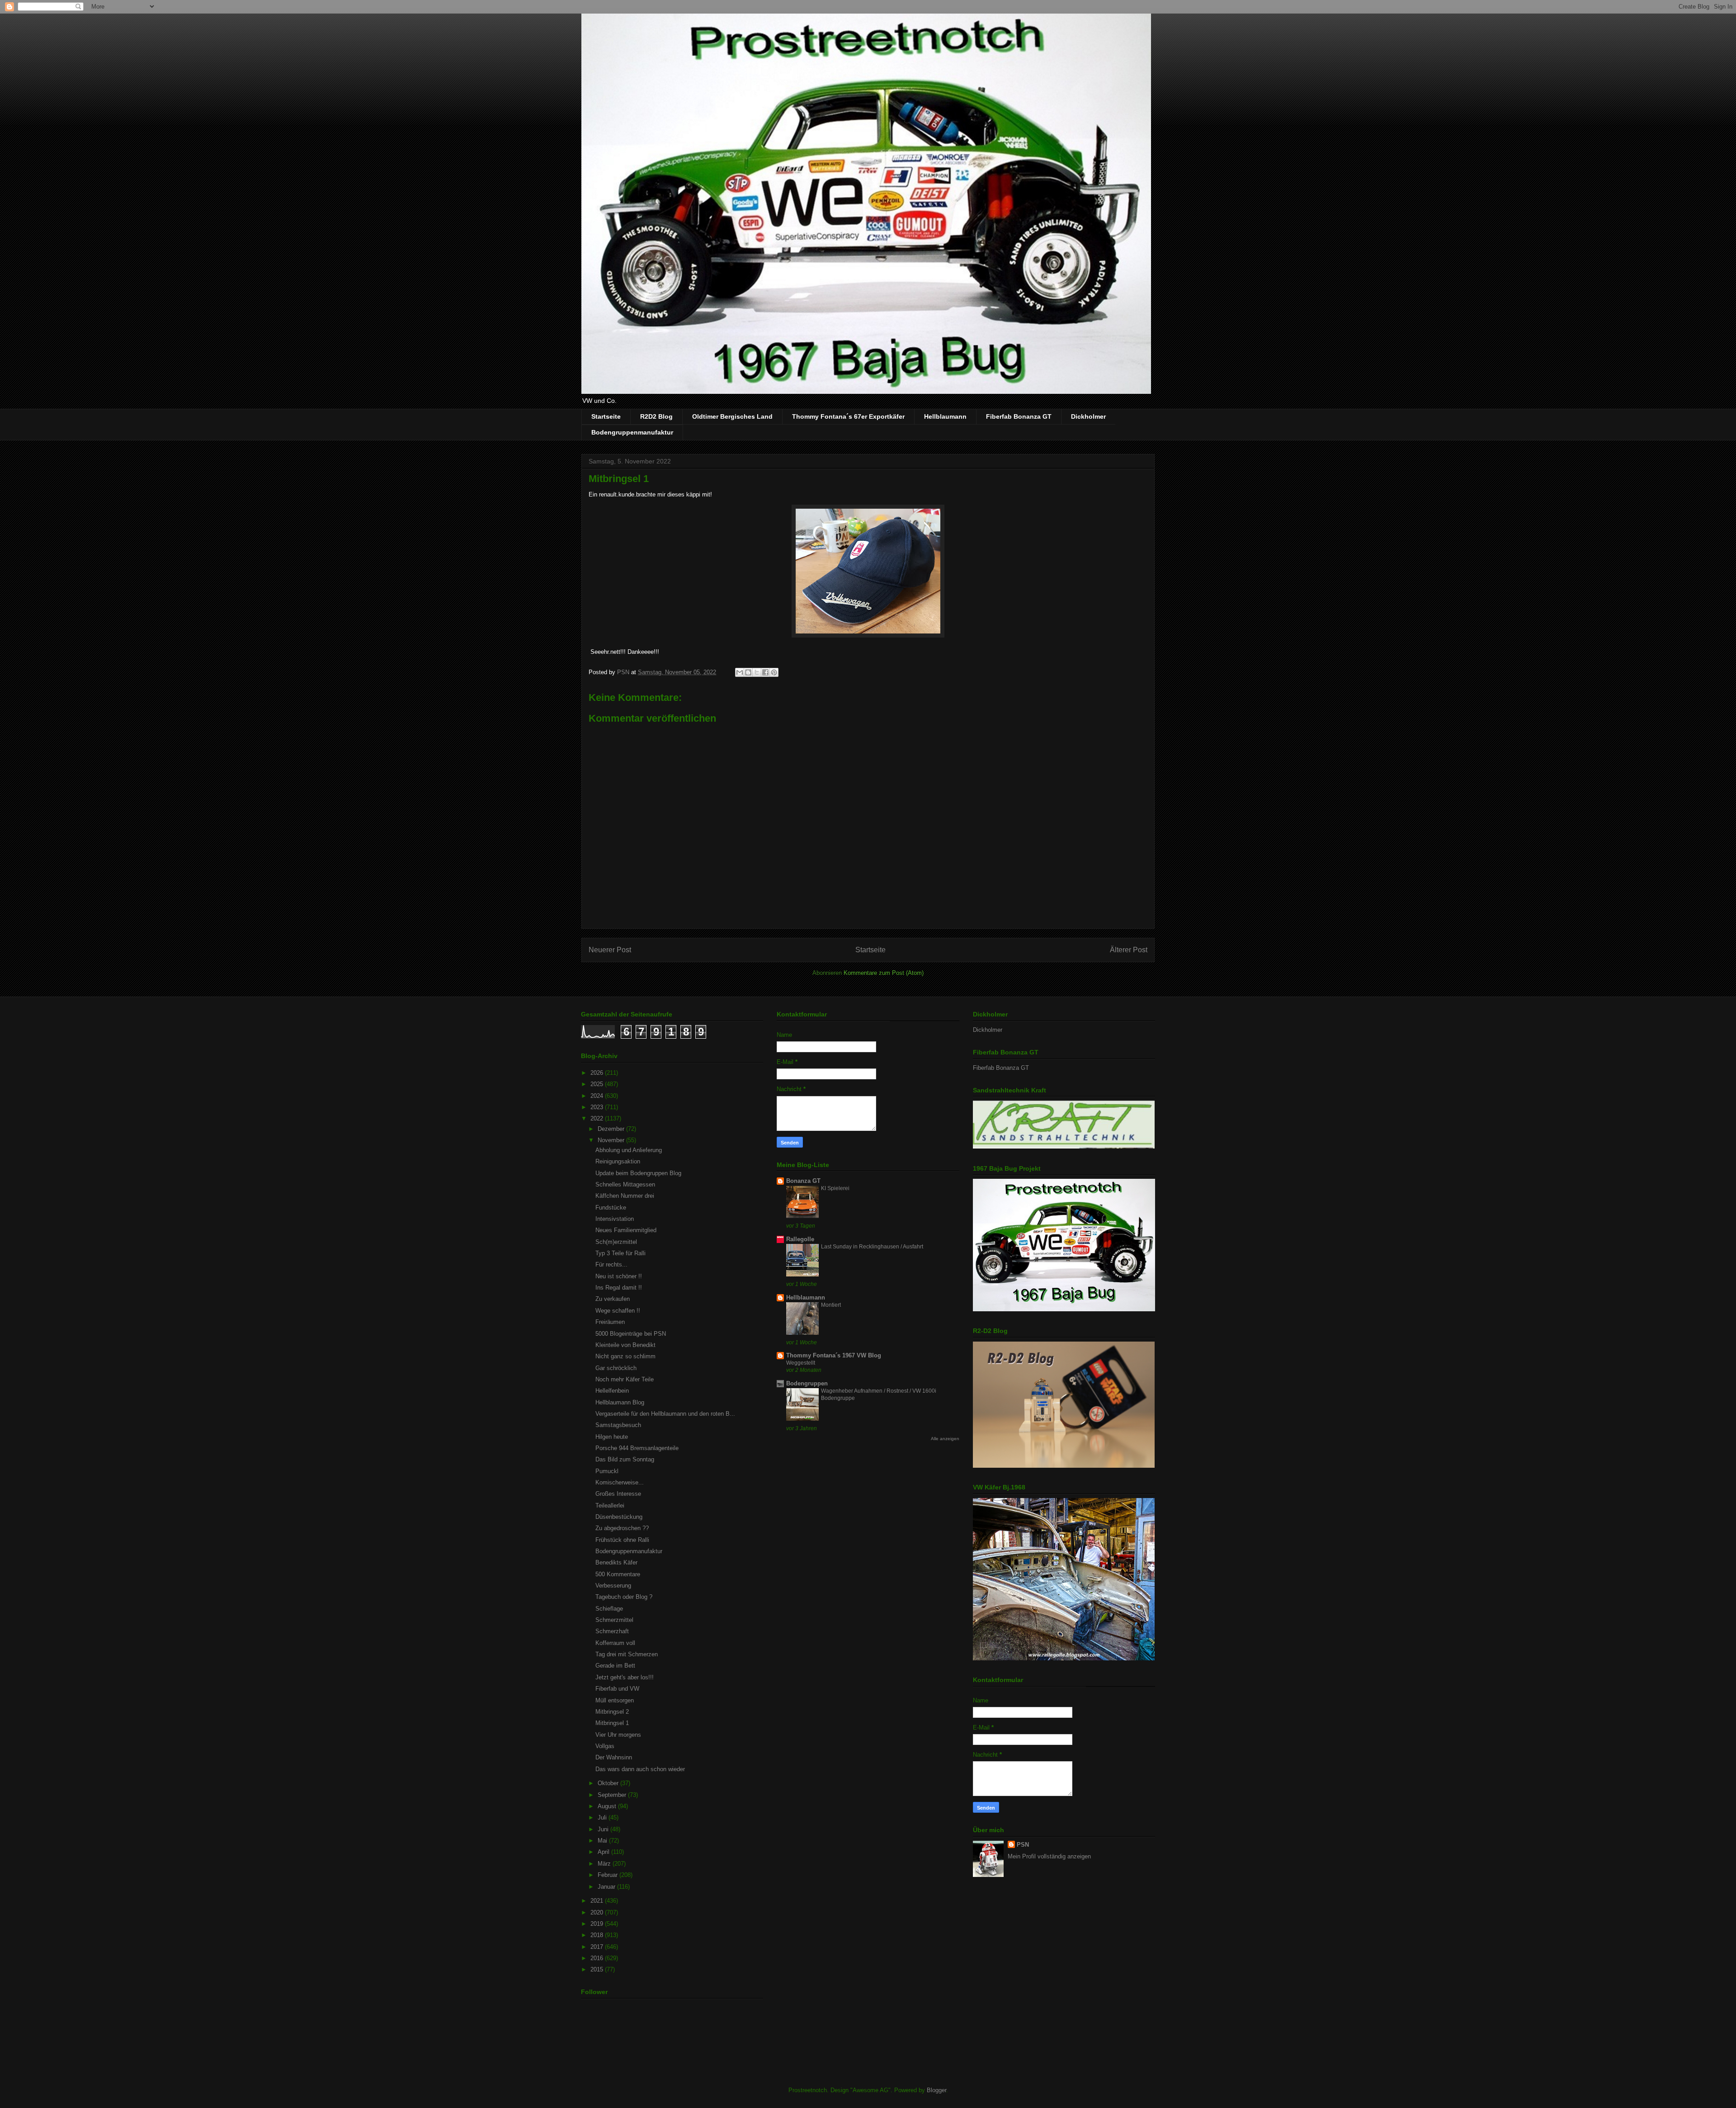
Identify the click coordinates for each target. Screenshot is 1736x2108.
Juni (604, 1829)
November (612, 1140)
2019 (598, 1924)
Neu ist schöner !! (619, 1276)
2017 (598, 1947)
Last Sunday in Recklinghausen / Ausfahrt (872, 1247)
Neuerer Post (610, 950)
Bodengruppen (807, 1383)
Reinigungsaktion (618, 1161)
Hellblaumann (945, 416)
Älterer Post (1129, 950)
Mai (603, 1841)
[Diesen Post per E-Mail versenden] (740, 672)
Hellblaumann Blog (620, 1402)
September (613, 1795)
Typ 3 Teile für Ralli (620, 1253)
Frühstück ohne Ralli (622, 1540)
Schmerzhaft (612, 1631)
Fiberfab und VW (617, 1689)
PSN (1023, 1845)
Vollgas (605, 1746)
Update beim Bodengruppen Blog (638, 1173)
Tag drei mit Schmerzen (627, 1654)
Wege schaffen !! (618, 1311)
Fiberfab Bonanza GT (1019, 416)
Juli (603, 1817)
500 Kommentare (618, 1574)
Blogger (936, 2090)
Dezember (612, 1129)
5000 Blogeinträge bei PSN (631, 1334)
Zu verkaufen (613, 1299)
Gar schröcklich (616, 1368)
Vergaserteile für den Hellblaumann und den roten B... (665, 1414)
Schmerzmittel (614, 1620)
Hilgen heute (612, 1437)
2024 (598, 1096)
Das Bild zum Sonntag (625, 1459)
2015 (598, 1969)
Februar (609, 1875)
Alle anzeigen (945, 1439)
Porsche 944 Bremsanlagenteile (637, 1448)
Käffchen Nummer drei (625, 1196)
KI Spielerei (835, 1188)
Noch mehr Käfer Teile (625, 1379)
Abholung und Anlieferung (629, 1150)
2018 (598, 1935)
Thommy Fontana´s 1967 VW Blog (834, 1355)
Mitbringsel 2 (612, 1712)
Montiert (831, 1305)
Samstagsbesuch (618, 1425)
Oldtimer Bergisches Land (732, 416)
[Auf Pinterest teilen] (774, 672)
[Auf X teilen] (757, 672)
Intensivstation (615, 1219)
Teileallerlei (610, 1505)
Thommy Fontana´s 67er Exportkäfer (848, 416)
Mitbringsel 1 (612, 1723)
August (608, 1806)
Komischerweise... (620, 1482)
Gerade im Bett (615, 1666)
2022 (598, 1118)
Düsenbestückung (619, 1517)
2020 (598, 1912)
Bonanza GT (803, 1181)
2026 (598, 1073)
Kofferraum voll (615, 1643)
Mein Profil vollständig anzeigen (1049, 1856)
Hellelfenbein (612, 1391)
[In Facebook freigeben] (765, 672)
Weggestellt (801, 1363)
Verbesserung (613, 1586)
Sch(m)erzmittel (616, 1242)
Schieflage (609, 1609)
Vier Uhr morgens (618, 1735)
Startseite (606, 416)
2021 (598, 1901)
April (604, 1852)
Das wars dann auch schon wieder (640, 1769)
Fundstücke (611, 1208)
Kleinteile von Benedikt (625, 1345)
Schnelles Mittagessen (625, 1184)
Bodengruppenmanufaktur (632, 432)
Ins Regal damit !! (619, 1288)
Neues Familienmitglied (626, 1230)
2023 (598, 1107)
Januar (607, 1887)
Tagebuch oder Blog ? (624, 1597)
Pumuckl (607, 1471)
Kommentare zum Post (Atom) (884, 973)
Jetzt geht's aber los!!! (625, 1677)
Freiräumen (610, 1322)
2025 (598, 1084)
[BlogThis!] (748, 672)
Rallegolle (800, 1239)
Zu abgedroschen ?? (622, 1528)
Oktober (609, 1783)
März (605, 1864)
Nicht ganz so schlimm (625, 1356)
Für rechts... (611, 1264)
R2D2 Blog (656, 416)
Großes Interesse (618, 1494)
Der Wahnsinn (614, 1757)
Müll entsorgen (615, 1700)
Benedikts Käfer (616, 1562)
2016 (598, 1958)
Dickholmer (1088, 416)
